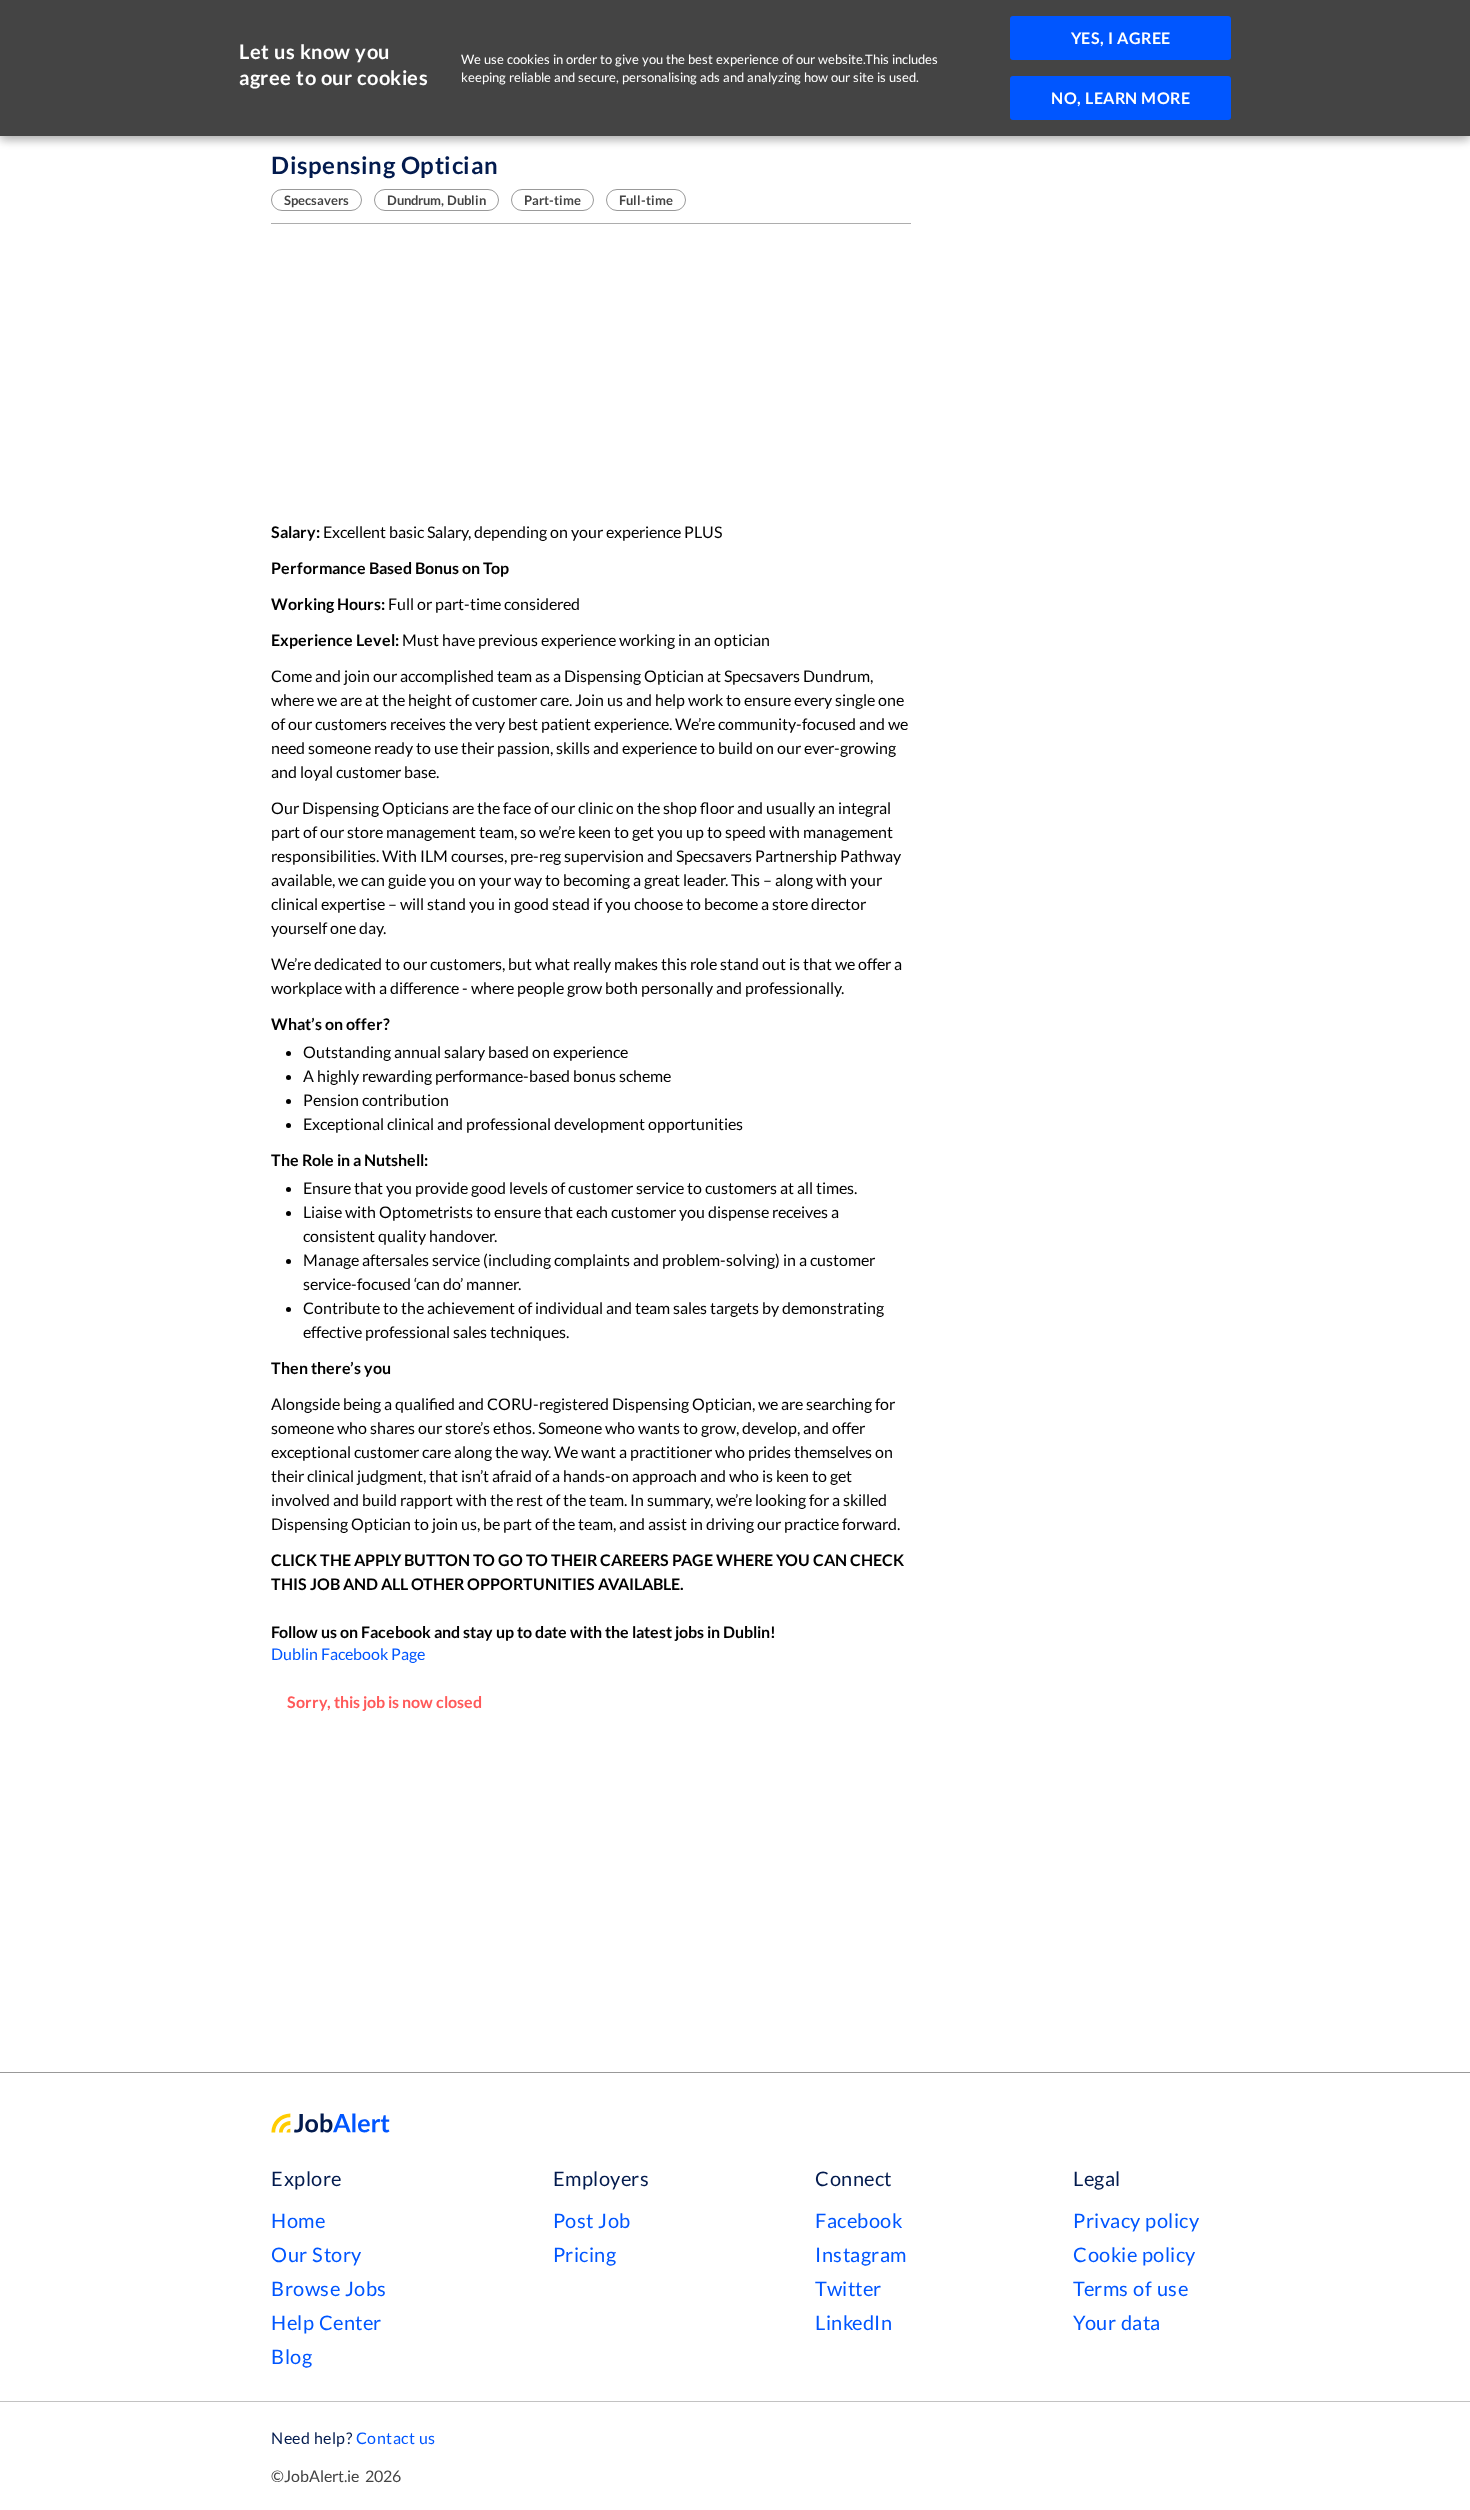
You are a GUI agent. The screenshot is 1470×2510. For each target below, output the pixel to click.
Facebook (858, 2220)
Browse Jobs (329, 2288)
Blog (291, 2356)
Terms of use (1130, 2288)
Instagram (861, 2254)
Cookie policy (1134, 2254)
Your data (1117, 2322)
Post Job (592, 2220)
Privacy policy (1136, 2220)
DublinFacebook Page (348, 1653)
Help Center (326, 2322)
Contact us (396, 2437)
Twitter (848, 2288)
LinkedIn (853, 2322)
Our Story (316, 2254)
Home (298, 2220)
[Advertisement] (591, 372)
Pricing (585, 2254)
